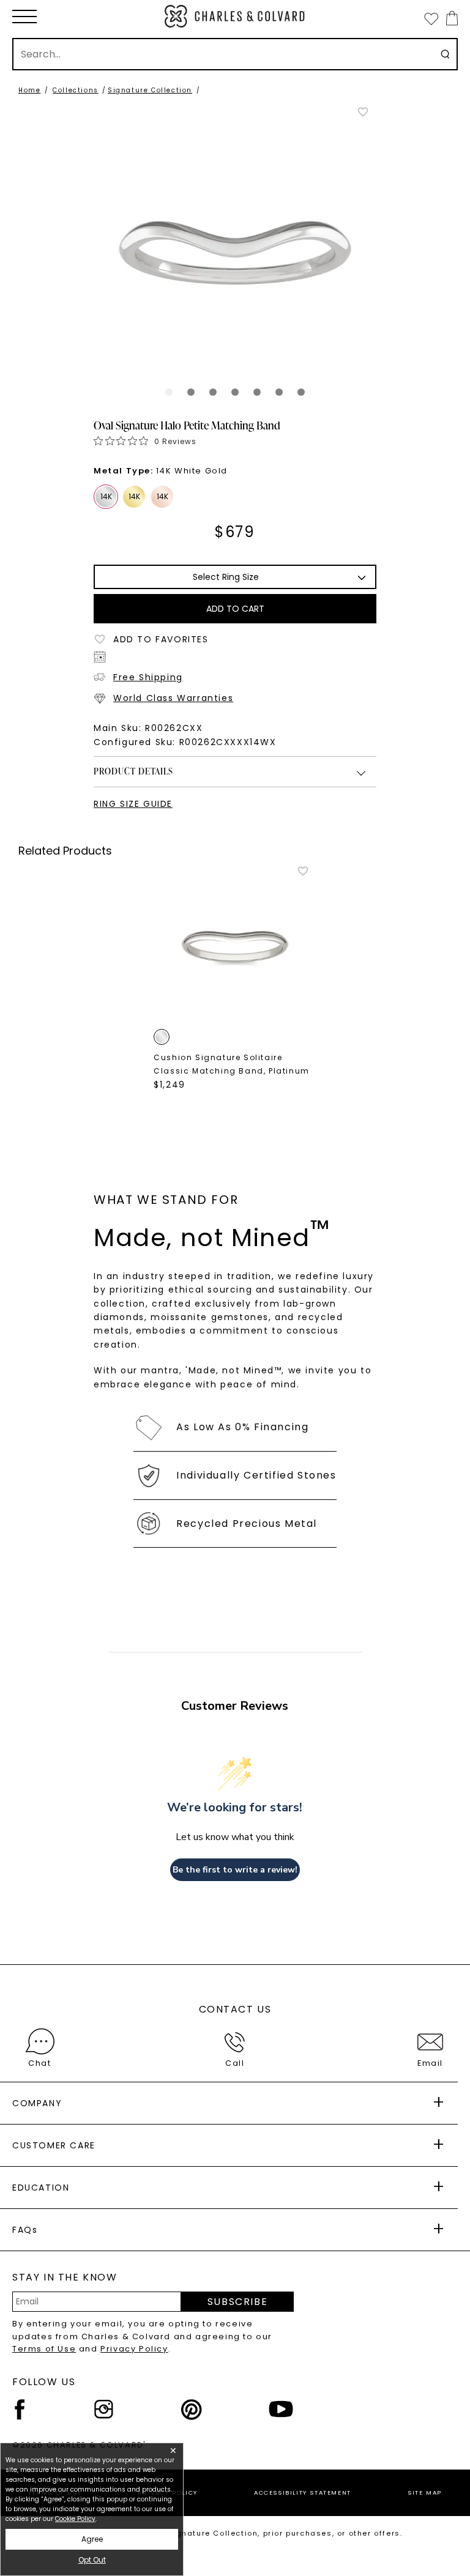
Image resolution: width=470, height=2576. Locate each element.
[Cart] (449, 18)
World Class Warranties (173, 698)
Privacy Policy (134, 2349)
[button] (24, 17)
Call (235, 2063)
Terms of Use (44, 2349)
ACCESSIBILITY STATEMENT (303, 2492)
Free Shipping (148, 677)
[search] (445, 54)
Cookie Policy (75, 2519)
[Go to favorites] (431, 18)
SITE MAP (425, 2492)
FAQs (25, 2230)
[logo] (235, 16)
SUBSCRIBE (237, 2302)
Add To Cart (235, 609)
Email (430, 2063)
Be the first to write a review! (235, 1870)
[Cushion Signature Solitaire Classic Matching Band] (235, 946)
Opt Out (92, 2560)
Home (29, 90)
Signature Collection (150, 90)
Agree (92, 2539)
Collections (76, 90)
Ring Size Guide (133, 804)
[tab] (169, 392)
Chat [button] (39, 2063)
